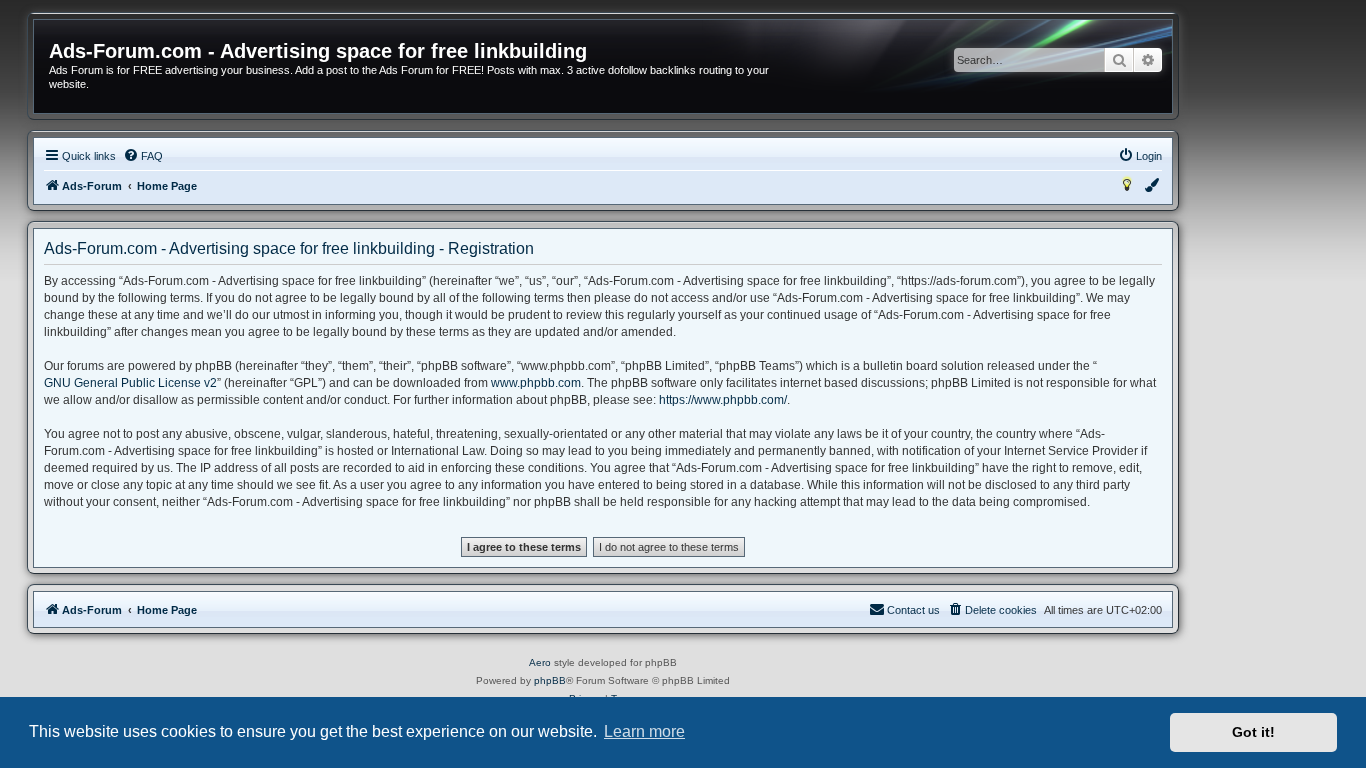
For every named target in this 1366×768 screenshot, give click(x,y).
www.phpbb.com (536, 383)
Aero (540, 662)
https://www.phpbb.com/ (723, 400)
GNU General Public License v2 (130, 383)
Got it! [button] (1253, 732)
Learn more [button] (644, 731)
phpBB (550, 680)
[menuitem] (143, 156)
